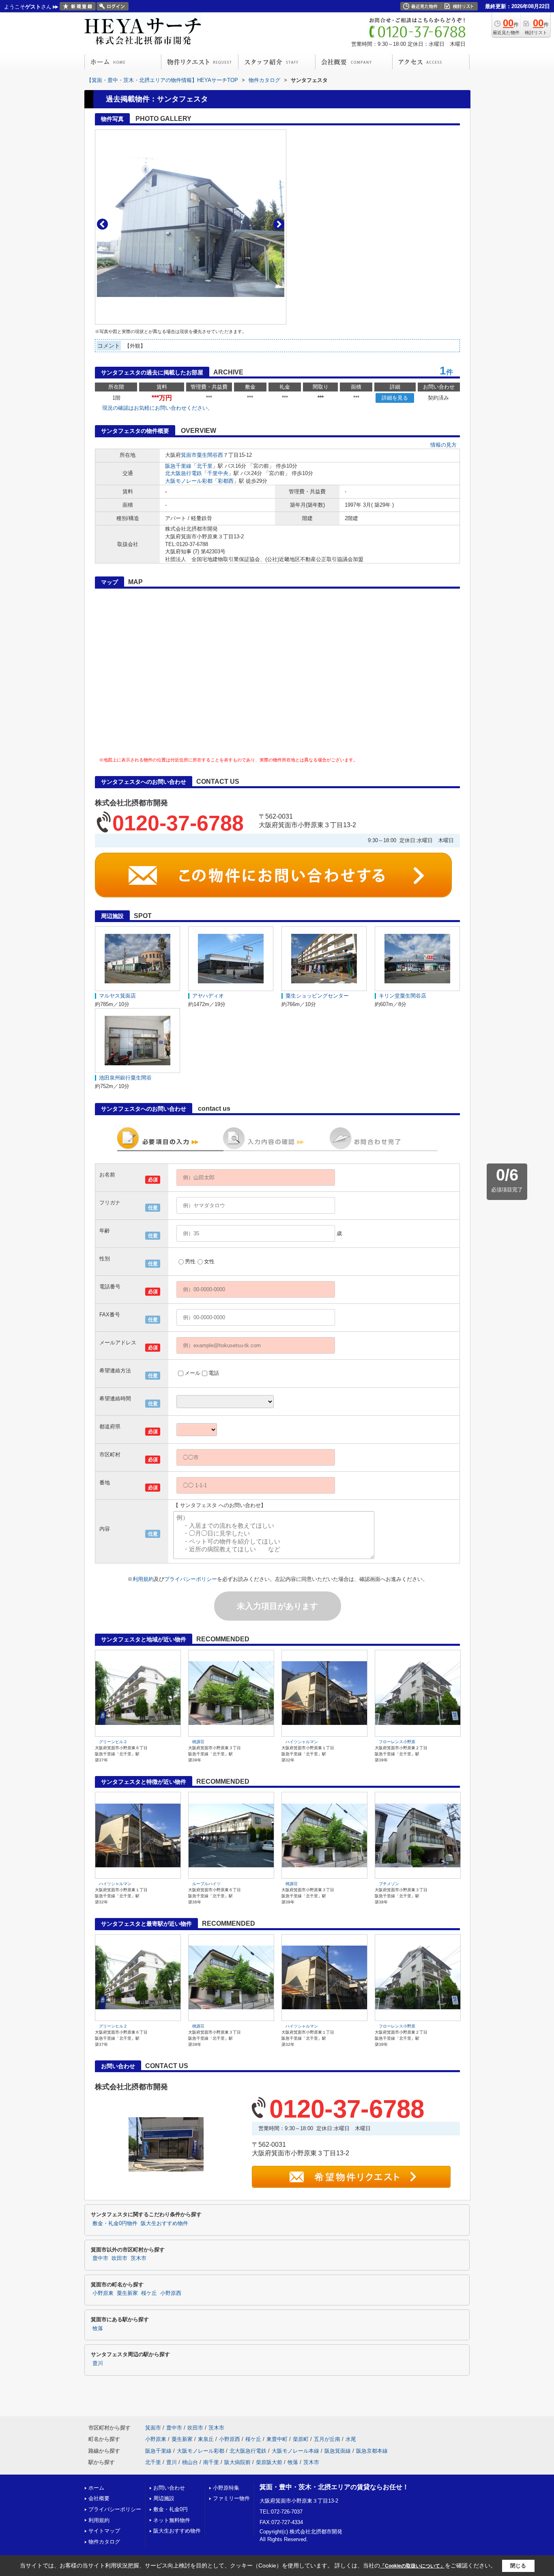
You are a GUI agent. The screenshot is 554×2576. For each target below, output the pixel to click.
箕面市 (189, 455)
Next (279, 224)
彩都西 (226, 481)
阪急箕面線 (338, 2451)
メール (192, 1373)
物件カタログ (104, 2542)
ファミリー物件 (231, 2498)
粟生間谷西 (210, 455)
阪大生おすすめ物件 (164, 2223)
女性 (209, 1261)
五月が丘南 (327, 2439)
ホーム (96, 2488)
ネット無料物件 (172, 2520)
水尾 (351, 2439)
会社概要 (99, 2498)
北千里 (205, 466)
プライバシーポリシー (191, 1579)
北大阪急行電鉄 (184, 473)
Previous (102, 224)
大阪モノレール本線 (295, 2451)
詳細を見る (395, 398)
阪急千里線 (178, 466)
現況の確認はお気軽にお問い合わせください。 (158, 408)
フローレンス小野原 (397, 1742)
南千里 (211, 2462)
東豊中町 (277, 2439)
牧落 (98, 2329)
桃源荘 (198, 1742)
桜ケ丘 (149, 2293)
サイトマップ (104, 2531)
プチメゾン (389, 1884)
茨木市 (138, 2258)
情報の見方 (443, 445)
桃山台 (190, 2462)
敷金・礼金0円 (171, 2509)
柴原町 (301, 2439)
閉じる (518, 2566)
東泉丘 (206, 2439)
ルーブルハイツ (206, 1884)
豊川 (98, 2363)
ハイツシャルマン (302, 1742)
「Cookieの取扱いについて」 (412, 2566)
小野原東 (103, 2293)
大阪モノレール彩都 (189, 481)
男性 (190, 1261)
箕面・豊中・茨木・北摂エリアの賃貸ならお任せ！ (334, 2487)
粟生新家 (127, 2293)
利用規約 (143, 1579)
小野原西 (171, 2293)
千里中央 (218, 473)
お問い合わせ (169, 2488)
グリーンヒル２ (113, 1742)
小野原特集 (226, 2488)
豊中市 (100, 2258)
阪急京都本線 (372, 2451)
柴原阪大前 (269, 2462)
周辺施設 (164, 2498)
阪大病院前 (237, 2462)
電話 (214, 1373)
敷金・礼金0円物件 (115, 2223)
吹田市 (119, 2258)
